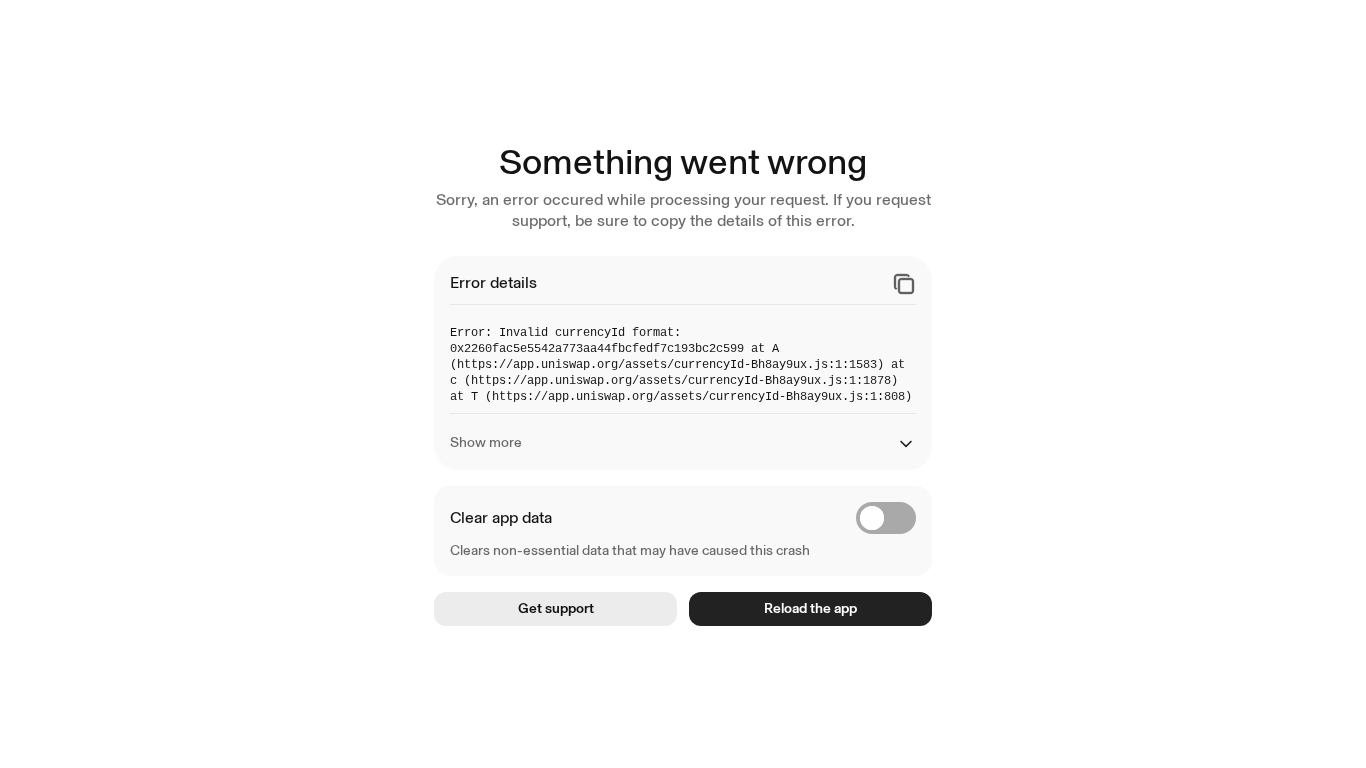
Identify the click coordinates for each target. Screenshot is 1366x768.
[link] (555, 609)
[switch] (886, 518)
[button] (904, 284)
